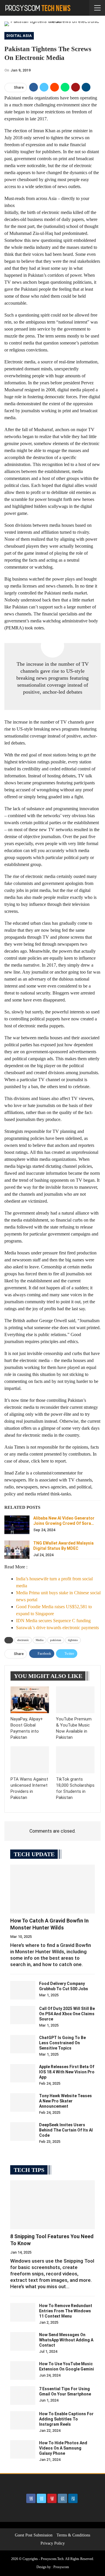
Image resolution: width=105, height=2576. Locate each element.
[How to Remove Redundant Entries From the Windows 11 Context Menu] (23, 2312)
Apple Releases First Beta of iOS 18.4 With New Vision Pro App (67, 2072)
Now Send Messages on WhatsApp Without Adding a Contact (66, 2340)
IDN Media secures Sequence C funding (53, 1621)
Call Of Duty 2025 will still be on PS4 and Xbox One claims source (67, 2014)
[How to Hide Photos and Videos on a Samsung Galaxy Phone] (23, 2450)
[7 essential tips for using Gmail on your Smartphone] (23, 2395)
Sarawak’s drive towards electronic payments (57, 1628)
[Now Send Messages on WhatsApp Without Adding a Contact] (23, 2341)
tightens (73, 1640)
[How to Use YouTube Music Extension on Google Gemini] (23, 2370)
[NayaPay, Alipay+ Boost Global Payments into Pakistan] (30, 1700)
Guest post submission (34, 2535)
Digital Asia (19, 36)
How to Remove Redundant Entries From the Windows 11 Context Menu (66, 2311)
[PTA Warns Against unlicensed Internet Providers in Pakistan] (30, 1760)
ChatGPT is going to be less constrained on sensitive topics (62, 2043)
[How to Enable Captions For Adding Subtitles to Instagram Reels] (23, 2420)
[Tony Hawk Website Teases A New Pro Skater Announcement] (23, 2102)
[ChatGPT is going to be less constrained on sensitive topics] (23, 2044)
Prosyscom (61, 2567)
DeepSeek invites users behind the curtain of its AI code (66, 2130)
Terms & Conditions (73, 2535)
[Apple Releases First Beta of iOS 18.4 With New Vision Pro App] (23, 2073)
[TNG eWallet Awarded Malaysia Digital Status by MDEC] (17, 1550)
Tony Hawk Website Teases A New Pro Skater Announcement (65, 2101)
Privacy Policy (53, 2543)
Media (40, 1640)
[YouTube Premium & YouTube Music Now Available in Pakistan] (75, 1700)
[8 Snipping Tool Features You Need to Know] (52, 2205)
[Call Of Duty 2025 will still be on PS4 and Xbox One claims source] (23, 2015)
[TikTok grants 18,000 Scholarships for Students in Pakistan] (75, 1760)
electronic (23, 1640)
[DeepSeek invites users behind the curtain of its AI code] (23, 2132)
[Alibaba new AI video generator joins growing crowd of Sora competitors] (17, 1525)
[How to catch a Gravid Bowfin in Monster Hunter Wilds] (52, 1889)
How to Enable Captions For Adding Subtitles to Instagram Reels (66, 2419)
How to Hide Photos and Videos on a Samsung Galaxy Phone (63, 2448)
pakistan (56, 1640)
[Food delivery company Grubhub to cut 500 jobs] (23, 1990)
